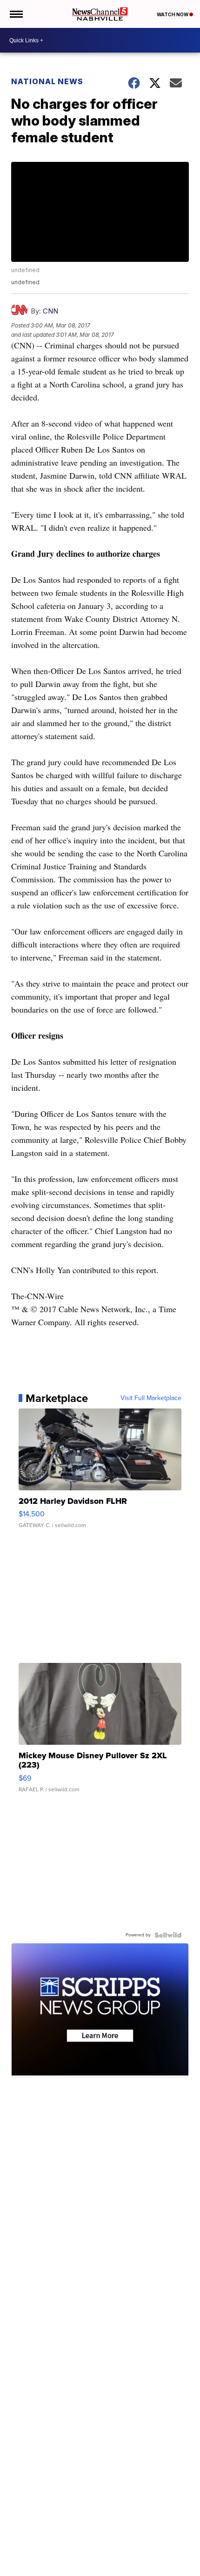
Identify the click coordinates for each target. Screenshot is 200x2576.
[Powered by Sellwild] (168, 1935)
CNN (50, 311)
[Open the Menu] (16, 14)
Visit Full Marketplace (151, 1398)
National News (47, 81)
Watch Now (173, 14)
